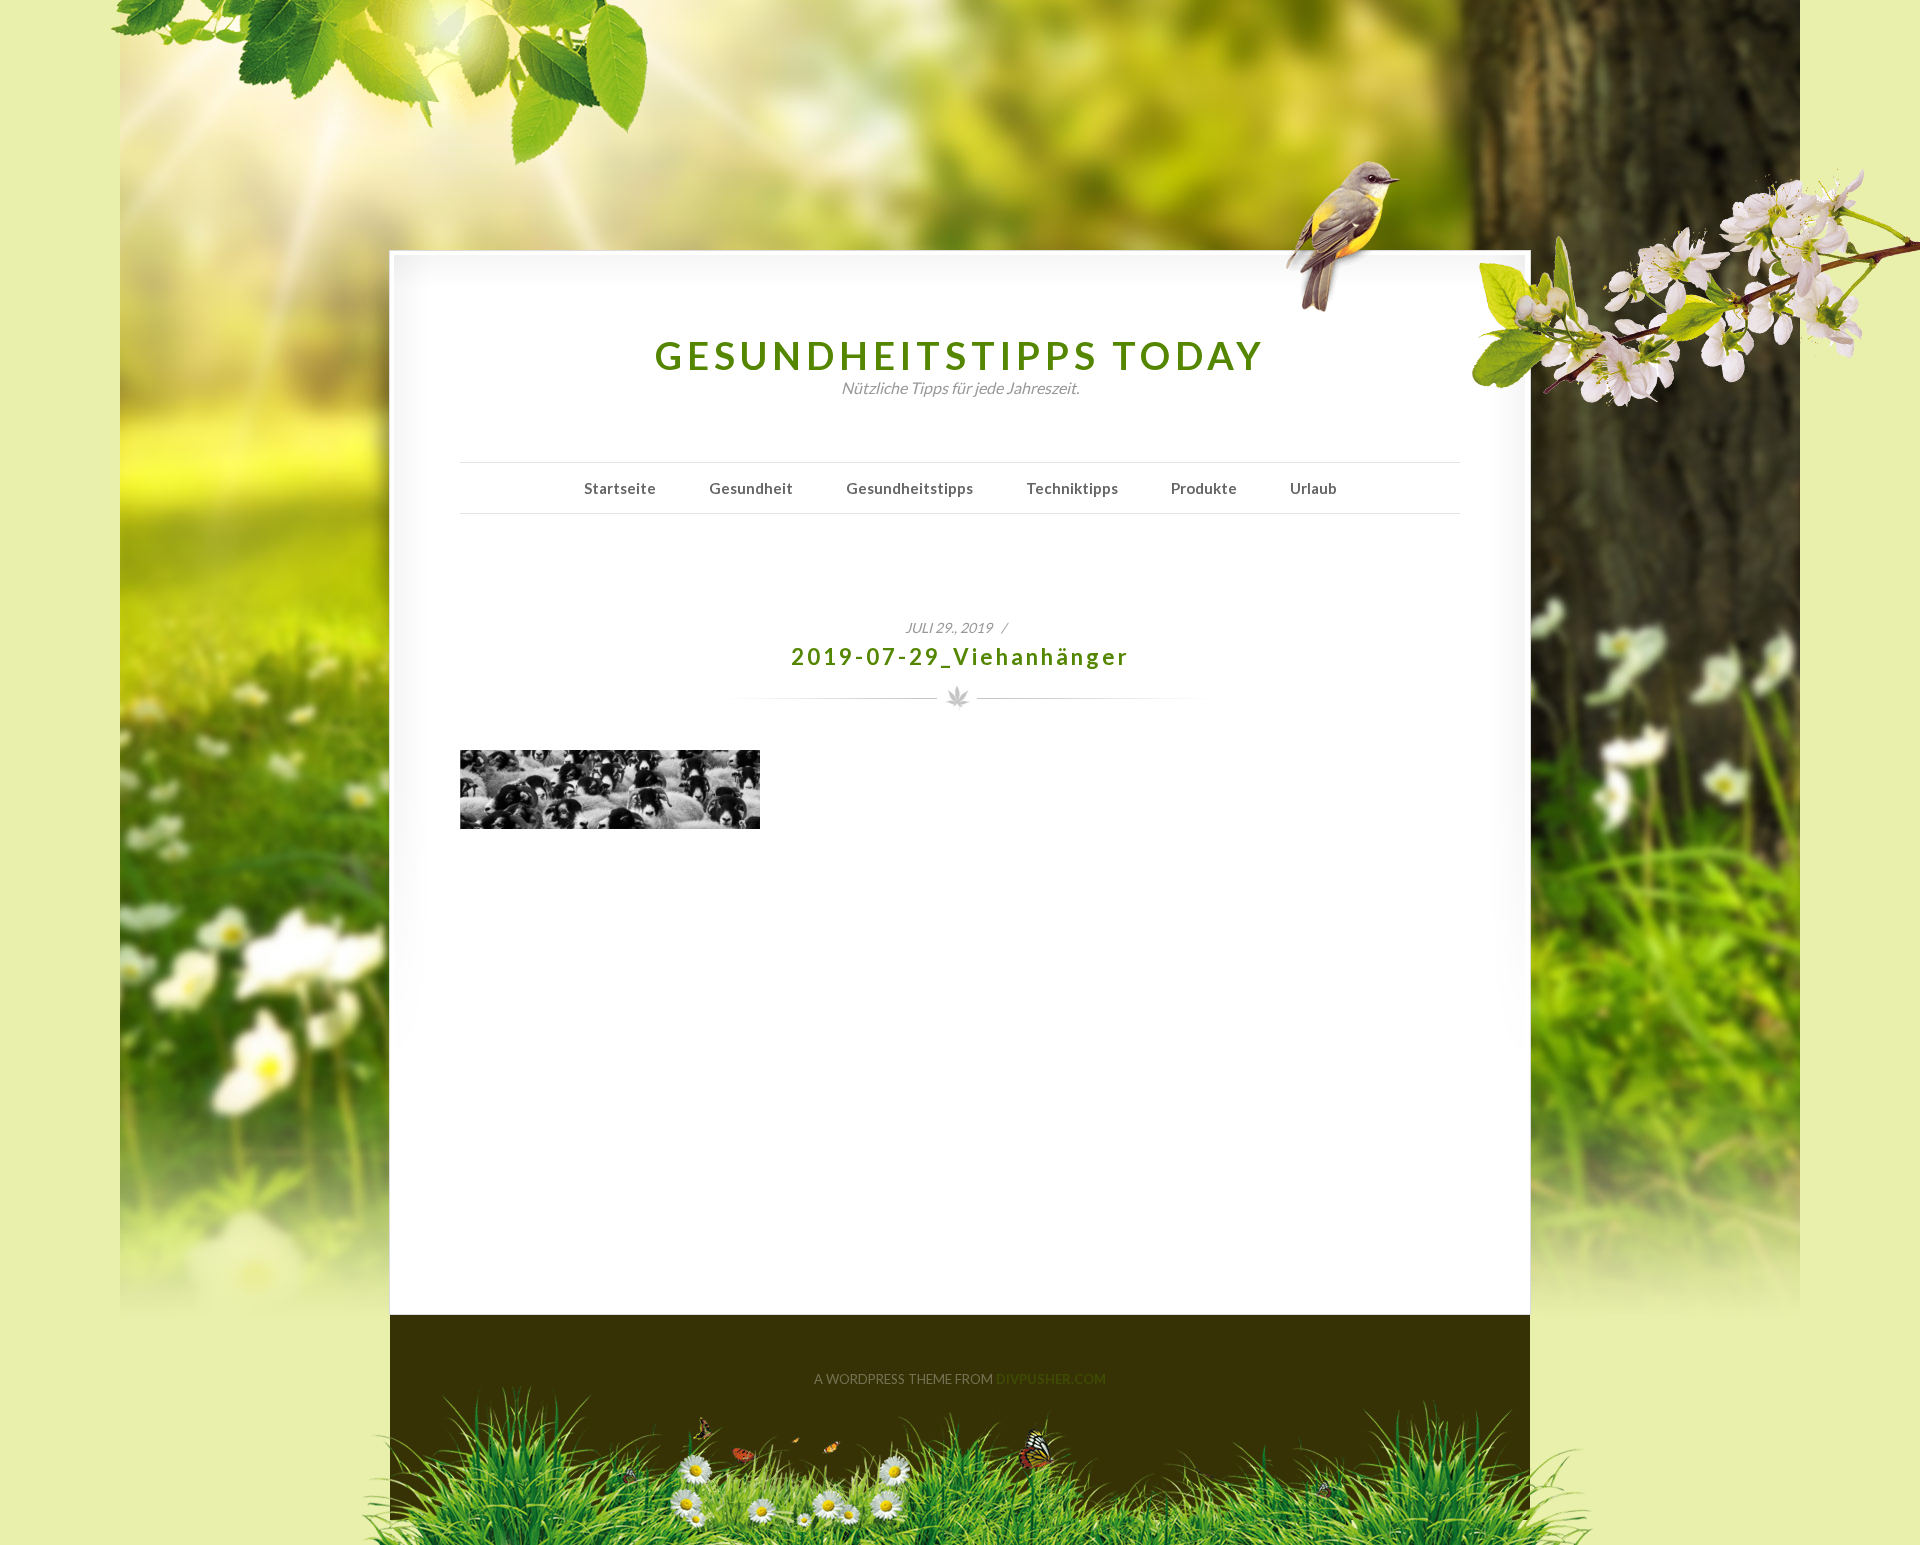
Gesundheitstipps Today (960, 355)
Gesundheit (751, 488)
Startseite (620, 488)
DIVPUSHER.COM (1051, 1379)
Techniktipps (1072, 488)
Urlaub (1313, 488)
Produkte (1204, 488)
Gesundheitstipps (909, 488)
